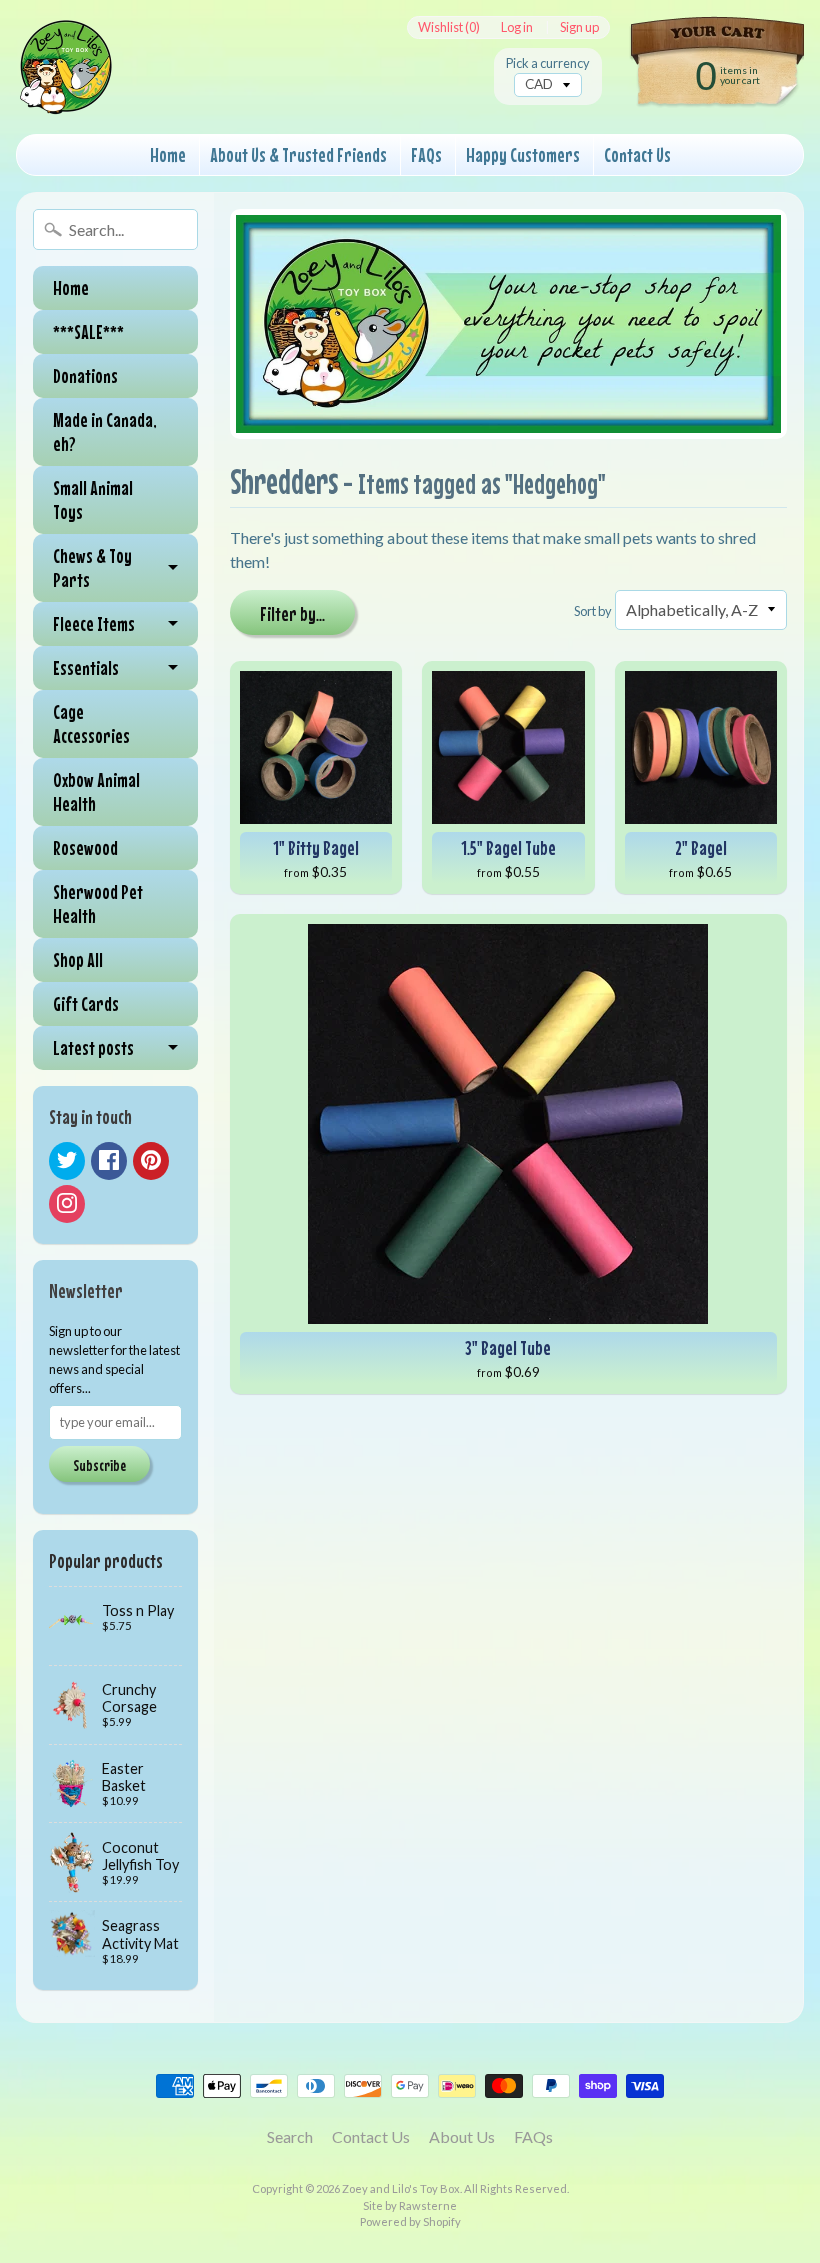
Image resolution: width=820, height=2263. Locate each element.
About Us (462, 2136)
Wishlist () (449, 27)
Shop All (78, 959)
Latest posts (93, 1047)
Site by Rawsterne (410, 2205)
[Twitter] (67, 1161)
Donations (85, 375)
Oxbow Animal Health (96, 791)
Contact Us (637, 154)
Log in (517, 27)
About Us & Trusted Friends (298, 154)
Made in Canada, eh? (105, 431)
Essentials (86, 667)
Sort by (593, 611)
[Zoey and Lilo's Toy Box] (66, 91)
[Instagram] (67, 1204)
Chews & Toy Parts (92, 567)
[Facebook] (109, 1161)
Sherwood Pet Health (98, 903)
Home (168, 154)
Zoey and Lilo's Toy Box (401, 2188)
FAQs (426, 154)
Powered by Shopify (410, 2221)
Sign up (579, 27)
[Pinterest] (151, 1161)
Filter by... (292, 613)
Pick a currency (548, 63)
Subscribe (99, 1465)
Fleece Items (94, 623)
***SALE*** (88, 331)
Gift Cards (86, 1003)
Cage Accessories (91, 723)
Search (290, 2136)
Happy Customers (523, 154)
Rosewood (85, 847)
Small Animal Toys (93, 499)
